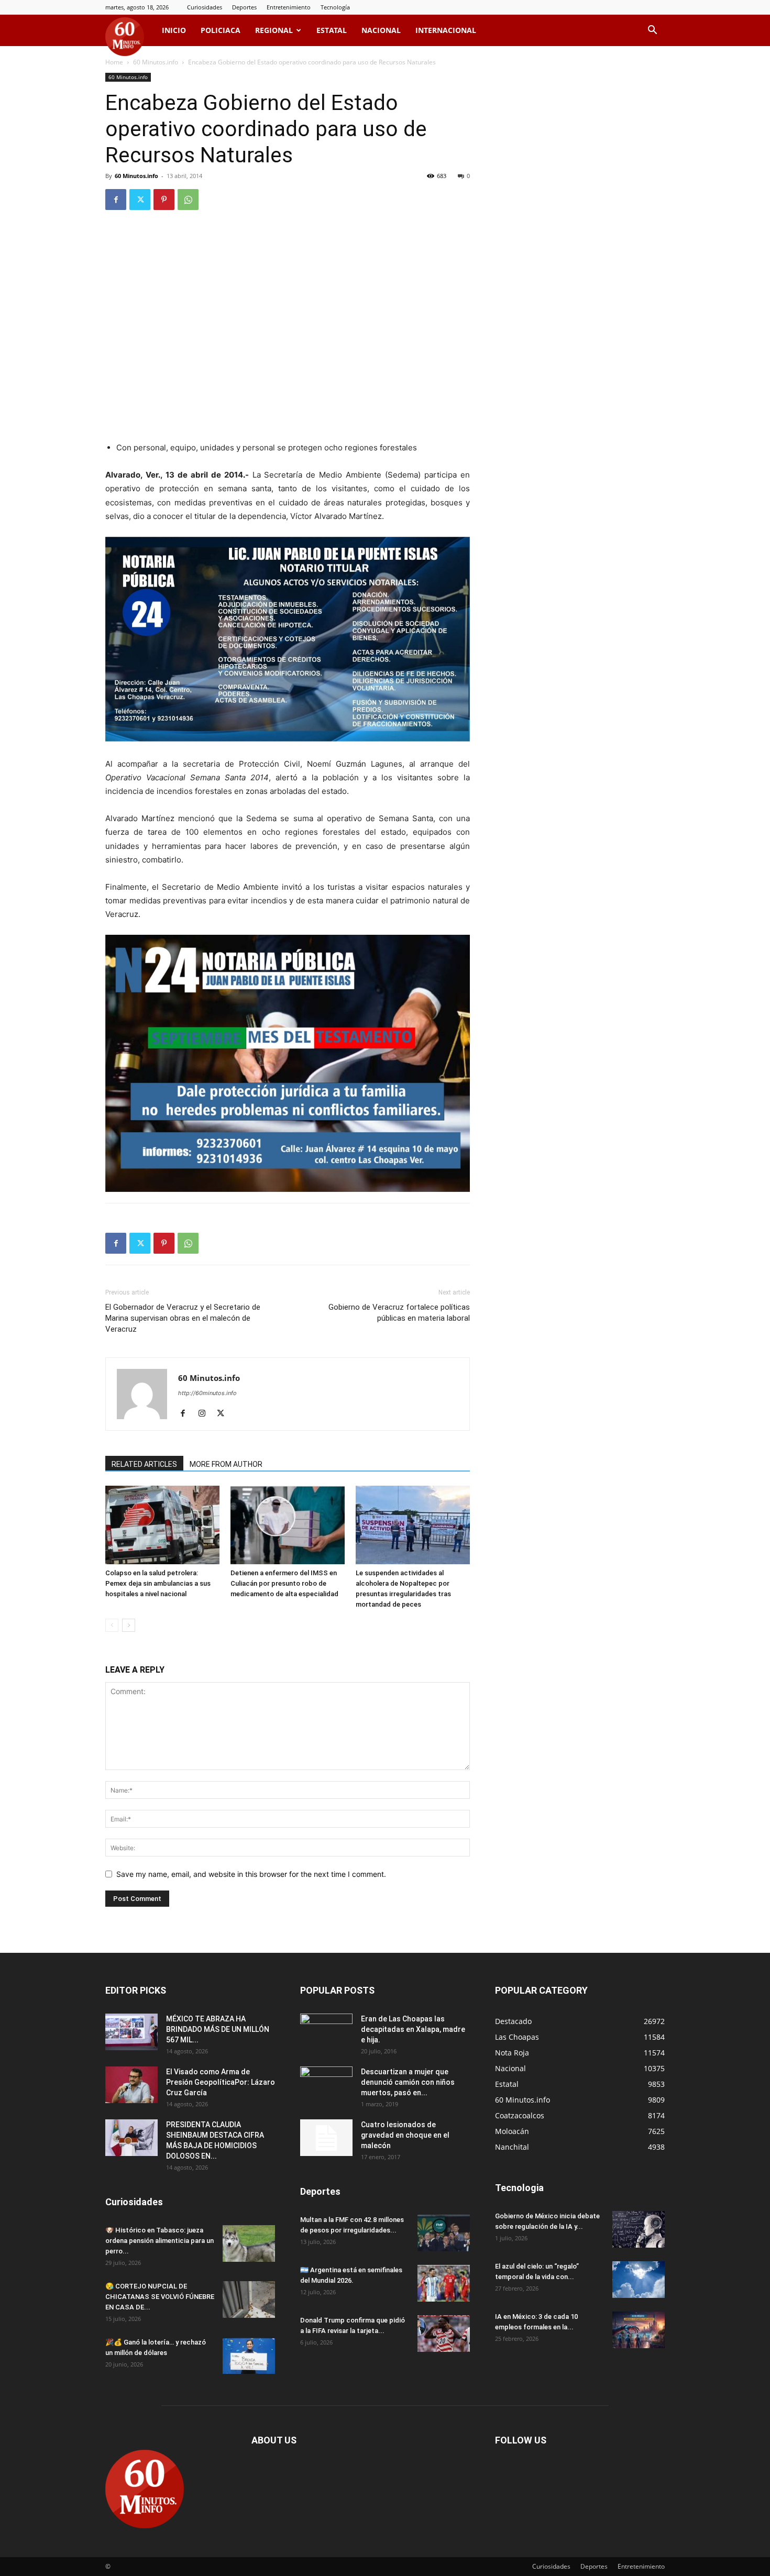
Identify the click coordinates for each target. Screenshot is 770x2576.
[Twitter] (140, 200)
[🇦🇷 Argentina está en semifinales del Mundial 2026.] (444, 2283)
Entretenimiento (289, 7)
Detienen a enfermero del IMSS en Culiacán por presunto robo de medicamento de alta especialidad (284, 1583)
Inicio (174, 30)
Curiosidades (205, 7)
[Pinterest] (164, 200)
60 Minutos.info (156, 62)
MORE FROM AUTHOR (226, 1464)
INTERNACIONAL (446, 30)
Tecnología (335, 7)
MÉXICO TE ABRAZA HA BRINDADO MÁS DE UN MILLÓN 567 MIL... (218, 2029)
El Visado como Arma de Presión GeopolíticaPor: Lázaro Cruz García (221, 2082)
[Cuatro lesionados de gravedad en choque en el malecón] (326, 2138)
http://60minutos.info (207, 1393)
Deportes (244, 7)
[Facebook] (116, 200)
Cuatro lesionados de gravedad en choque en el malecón (405, 2135)
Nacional (381, 30)
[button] (652, 31)
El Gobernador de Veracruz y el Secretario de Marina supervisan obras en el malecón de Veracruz (183, 1318)
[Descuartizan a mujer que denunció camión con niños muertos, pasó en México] (326, 2085)
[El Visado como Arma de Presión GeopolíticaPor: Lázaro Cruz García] (131, 2085)
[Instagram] (206, 1414)
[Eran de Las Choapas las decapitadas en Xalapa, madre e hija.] (326, 2032)
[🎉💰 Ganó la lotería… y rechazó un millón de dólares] (249, 2356)
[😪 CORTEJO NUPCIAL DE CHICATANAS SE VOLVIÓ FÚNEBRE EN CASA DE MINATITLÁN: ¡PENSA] (249, 2299)
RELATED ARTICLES (144, 1464)
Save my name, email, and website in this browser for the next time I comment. (251, 1874)
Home (114, 62)
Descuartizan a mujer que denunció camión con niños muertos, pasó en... (408, 2082)
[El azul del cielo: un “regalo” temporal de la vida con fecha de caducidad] (639, 2280)
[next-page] (129, 1625)
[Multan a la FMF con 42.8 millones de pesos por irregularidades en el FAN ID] (444, 2233)
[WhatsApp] (188, 200)
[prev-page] (112, 1625)
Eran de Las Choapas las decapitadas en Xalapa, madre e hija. (413, 2029)
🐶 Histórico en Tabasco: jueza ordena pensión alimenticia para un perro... (159, 2241)
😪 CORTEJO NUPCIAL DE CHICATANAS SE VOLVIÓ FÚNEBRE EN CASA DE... (160, 2297)
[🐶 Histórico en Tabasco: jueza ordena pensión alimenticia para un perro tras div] (249, 2243)
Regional (274, 30)
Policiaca (221, 30)
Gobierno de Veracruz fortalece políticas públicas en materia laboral (399, 1313)
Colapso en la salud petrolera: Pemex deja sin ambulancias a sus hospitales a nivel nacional (158, 1583)
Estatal (332, 30)
